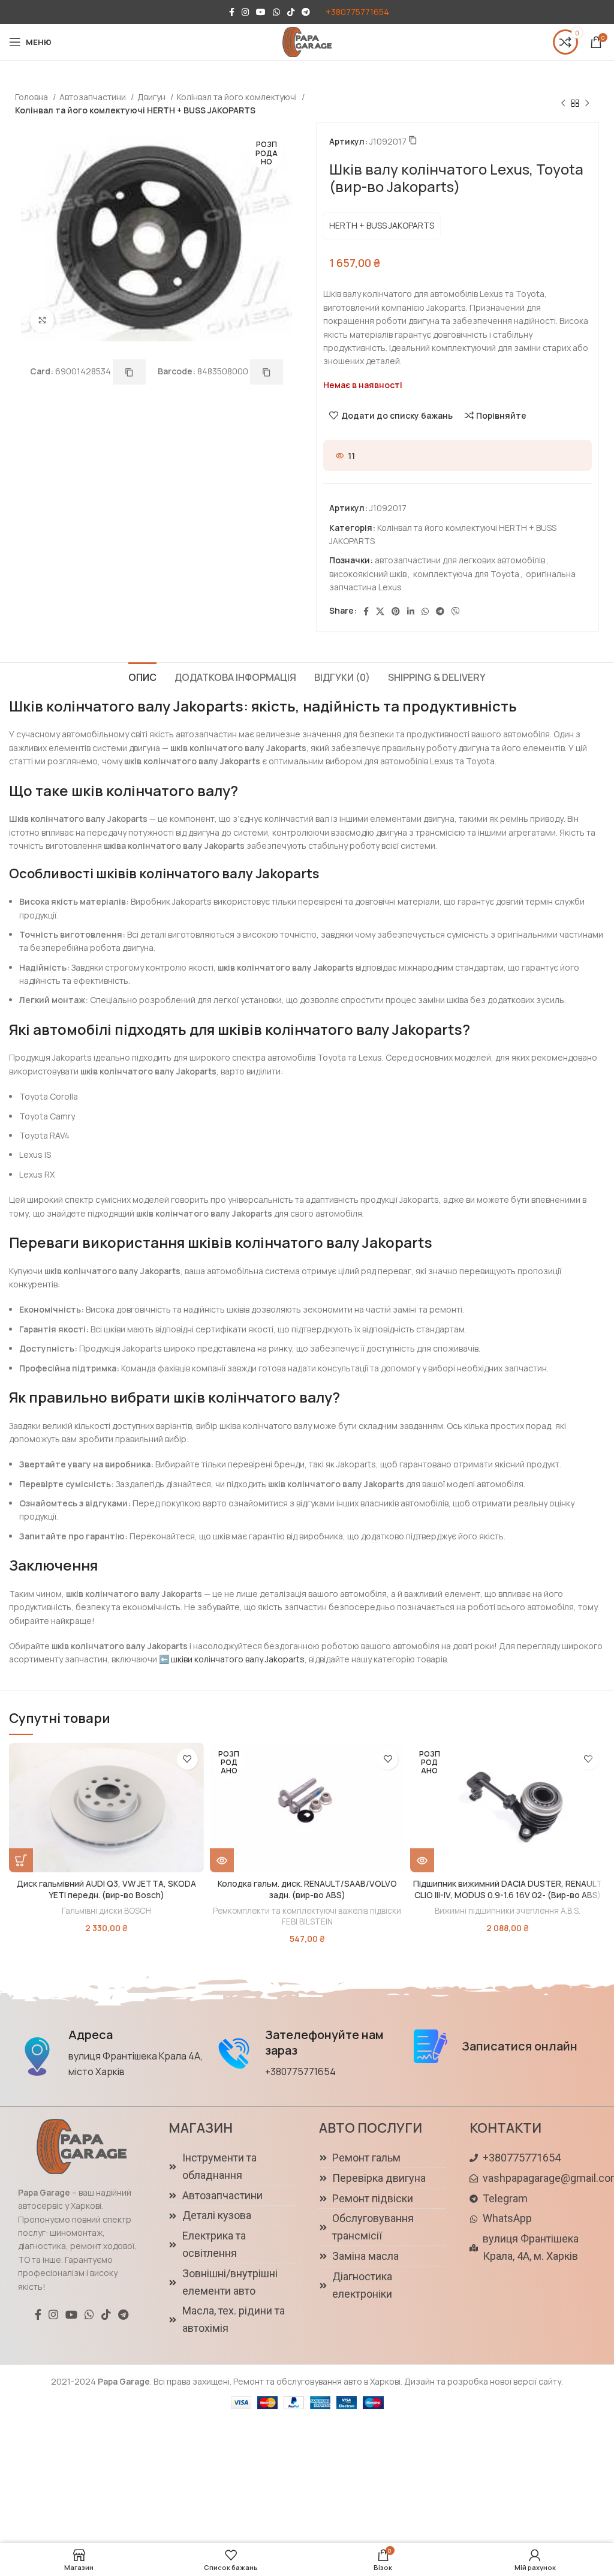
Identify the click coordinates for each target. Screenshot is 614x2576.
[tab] (142, 676)
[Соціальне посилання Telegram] (306, 12)
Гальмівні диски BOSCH (106, 1911)
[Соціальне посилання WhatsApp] (276, 12)
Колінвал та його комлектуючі (238, 97)
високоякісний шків (368, 574)
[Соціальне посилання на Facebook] (232, 12)
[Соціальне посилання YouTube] (261, 12)
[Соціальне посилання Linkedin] (411, 611)
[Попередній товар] (563, 104)
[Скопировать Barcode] (267, 372)
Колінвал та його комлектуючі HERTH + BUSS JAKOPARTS (135, 110)
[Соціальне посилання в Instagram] (245, 12)
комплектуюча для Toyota (466, 574)
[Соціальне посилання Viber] (456, 611)
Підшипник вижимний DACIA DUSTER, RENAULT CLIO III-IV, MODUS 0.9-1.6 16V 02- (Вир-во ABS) (508, 1889)
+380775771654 (357, 12)
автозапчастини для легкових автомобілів (460, 560)
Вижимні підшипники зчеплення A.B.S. (508, 1911)
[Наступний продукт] (587, 104)
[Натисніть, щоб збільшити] (42, 320)
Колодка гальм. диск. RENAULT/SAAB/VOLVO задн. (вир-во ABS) (307, 1889)
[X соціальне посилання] (380, 611)
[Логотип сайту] (307, 41)
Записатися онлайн (520, 2046)
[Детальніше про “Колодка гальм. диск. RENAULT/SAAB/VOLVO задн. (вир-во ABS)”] (222, 1860)
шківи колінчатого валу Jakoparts (238, 1659)
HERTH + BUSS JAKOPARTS (382, 225)
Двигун (152, 97)
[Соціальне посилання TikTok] (291, 12)
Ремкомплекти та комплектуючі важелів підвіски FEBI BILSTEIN (307, 1916)
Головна (32, 97)
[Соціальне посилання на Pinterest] (396, 611)
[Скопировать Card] (129, 372)
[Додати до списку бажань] (187, 1759)
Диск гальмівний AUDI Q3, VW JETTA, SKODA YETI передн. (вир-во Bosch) (106, 1889)
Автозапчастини (94, 97)
